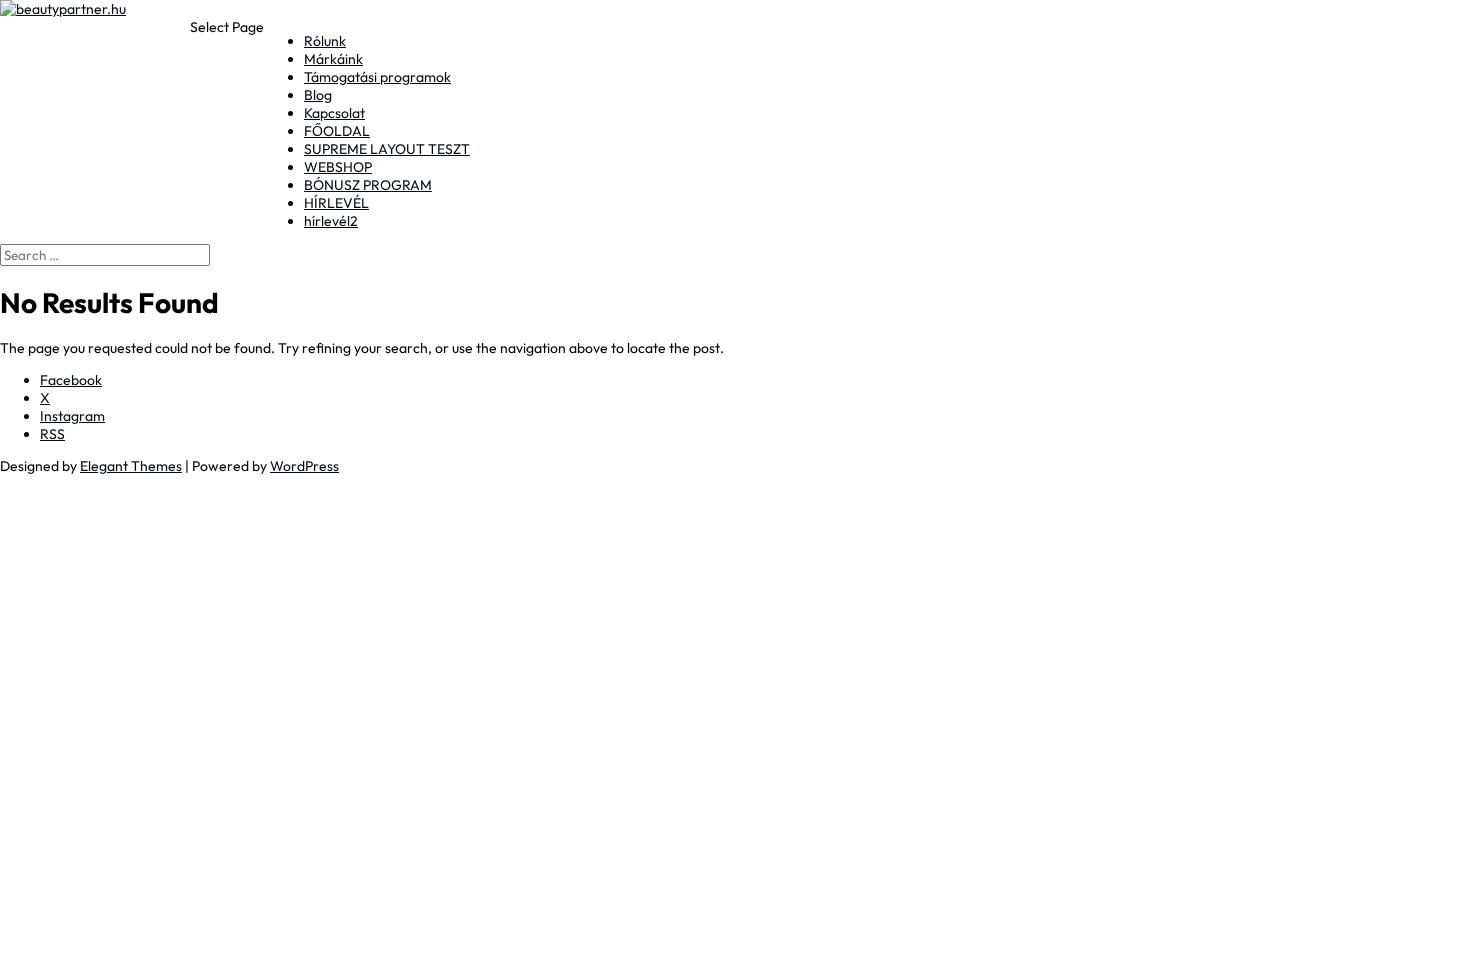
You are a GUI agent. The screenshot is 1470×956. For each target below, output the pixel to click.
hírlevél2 (331, 221)
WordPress (304, 466)
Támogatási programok (377, 77)
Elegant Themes (131, 466)
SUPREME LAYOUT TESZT (387, 149)
